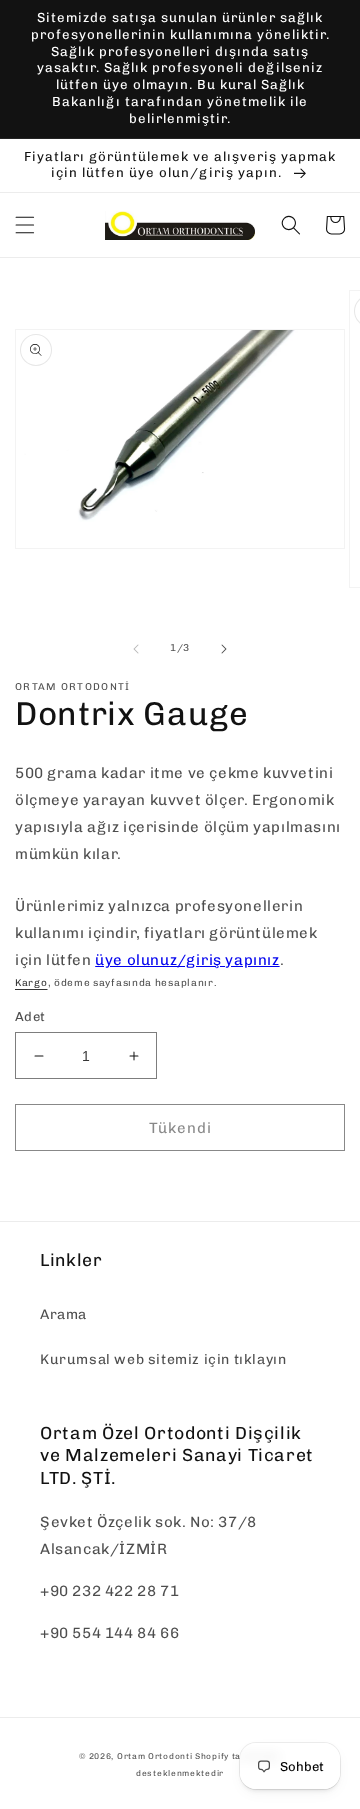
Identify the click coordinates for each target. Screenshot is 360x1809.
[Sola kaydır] (136, 649)
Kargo (31, 983)
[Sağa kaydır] (224, 649)
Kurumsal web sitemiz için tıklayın (163, 1359)
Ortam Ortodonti (155, 1756)
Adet (30, 1016)
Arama (63, 1314)
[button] (25, 225)
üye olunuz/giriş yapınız (187, 960)
